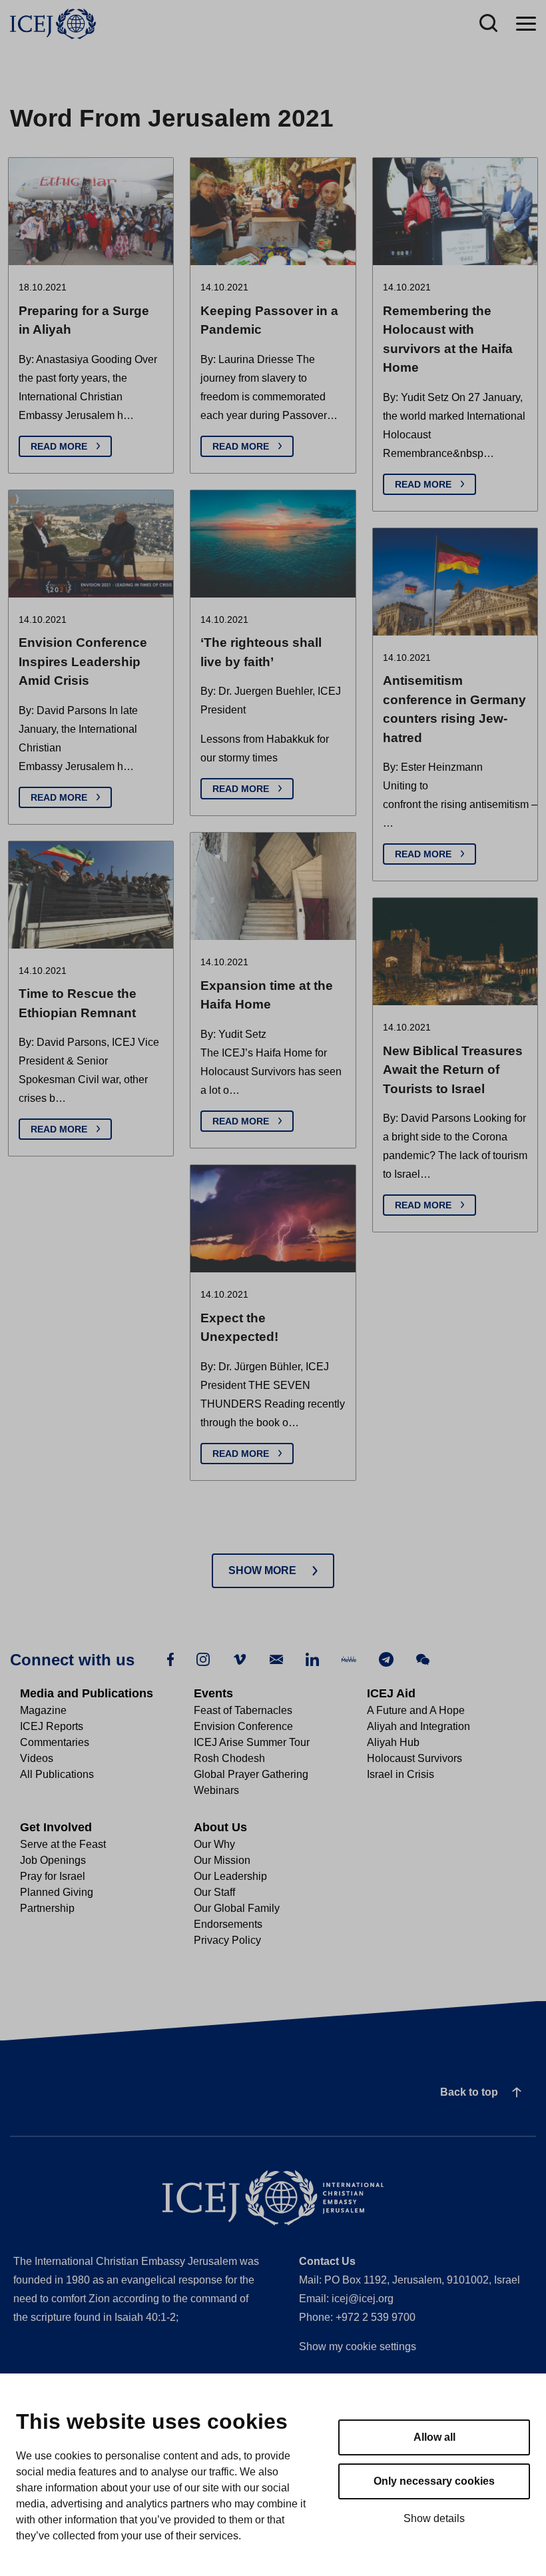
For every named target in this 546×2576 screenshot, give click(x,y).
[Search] (488, 24)
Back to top (469, 2092)
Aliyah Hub (393, 1742)
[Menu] (526, 24)
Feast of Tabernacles (243, 1710)
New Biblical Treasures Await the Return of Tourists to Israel (453, 1070)
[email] (276, 1658)
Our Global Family (237, 1908)
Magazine (43, 1710)
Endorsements (228, 1924)
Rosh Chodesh (229, 1758)
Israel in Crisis (401, 1774)
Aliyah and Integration (418, 1726)
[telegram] (386, 1658)
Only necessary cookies (434, 2481)
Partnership (47, 1908)
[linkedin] (312, 1658)
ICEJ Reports (52, 1726)
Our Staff (214, 1892)
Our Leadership (230, 1876)
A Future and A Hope (416, 1710)
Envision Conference (243, 1726)
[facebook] (170, 1658)
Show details (434, 2518)
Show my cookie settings (358, 2347)
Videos (37, 1758)
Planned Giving (57, 1892)
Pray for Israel (53, 1876)
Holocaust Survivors (414, 1758)
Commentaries (55, 1742)
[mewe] (349, 1658)
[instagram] (203, 1658)
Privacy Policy (227, 1940)
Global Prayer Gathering (251, 1774)
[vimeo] (240, 1658)
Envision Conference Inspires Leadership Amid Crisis (83, 661)
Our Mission (222, 1860)
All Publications (57, 1774)
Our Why (214, 1844)
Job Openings (53, 1860)
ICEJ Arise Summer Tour (252, 1742)
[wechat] (423, 1658)
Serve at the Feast (63, 1844)
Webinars (216, 1790)
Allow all (434, 2437)
